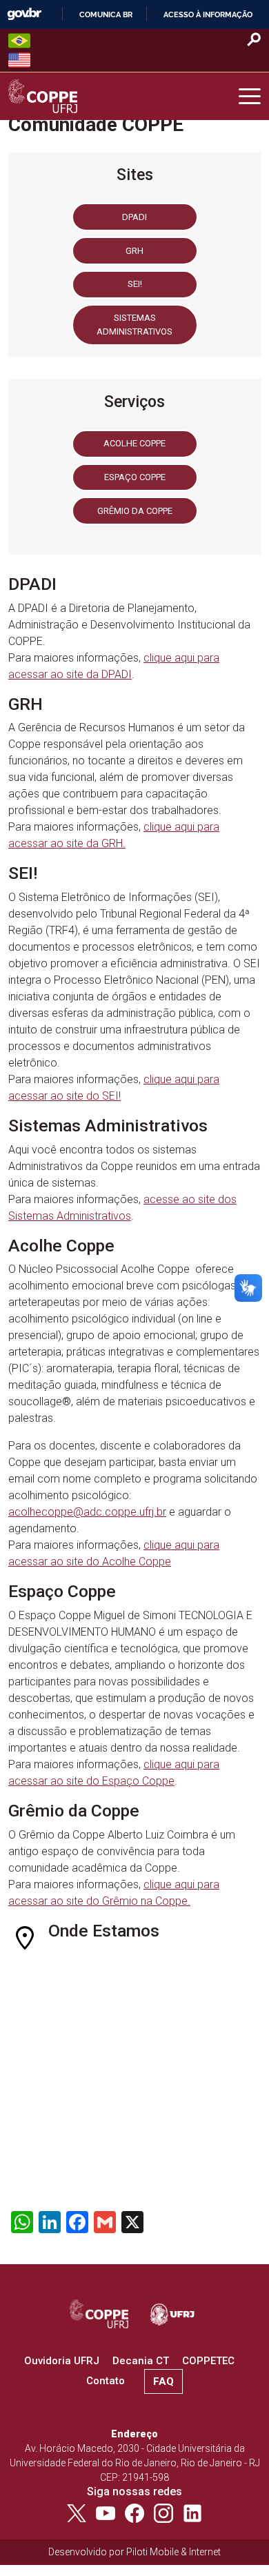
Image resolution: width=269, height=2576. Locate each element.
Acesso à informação (208, 14)
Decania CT (141, 2361)
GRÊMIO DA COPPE (135, 511)
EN (19, 60)
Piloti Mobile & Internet (173, 2552)
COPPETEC (208, 2361)
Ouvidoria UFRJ (62, 2361)
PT (19, 41)
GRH (134, 251)
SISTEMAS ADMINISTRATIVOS (134, 325)
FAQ (163, 2381)
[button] (250, 97)
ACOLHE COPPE (134, 443)
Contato (106, 2381)
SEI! (135, 284)
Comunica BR (106, 14)
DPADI (134, 217)
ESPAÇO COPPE (135, 477)
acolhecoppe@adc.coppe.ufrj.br (87, 1512)
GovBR (24, 14)
